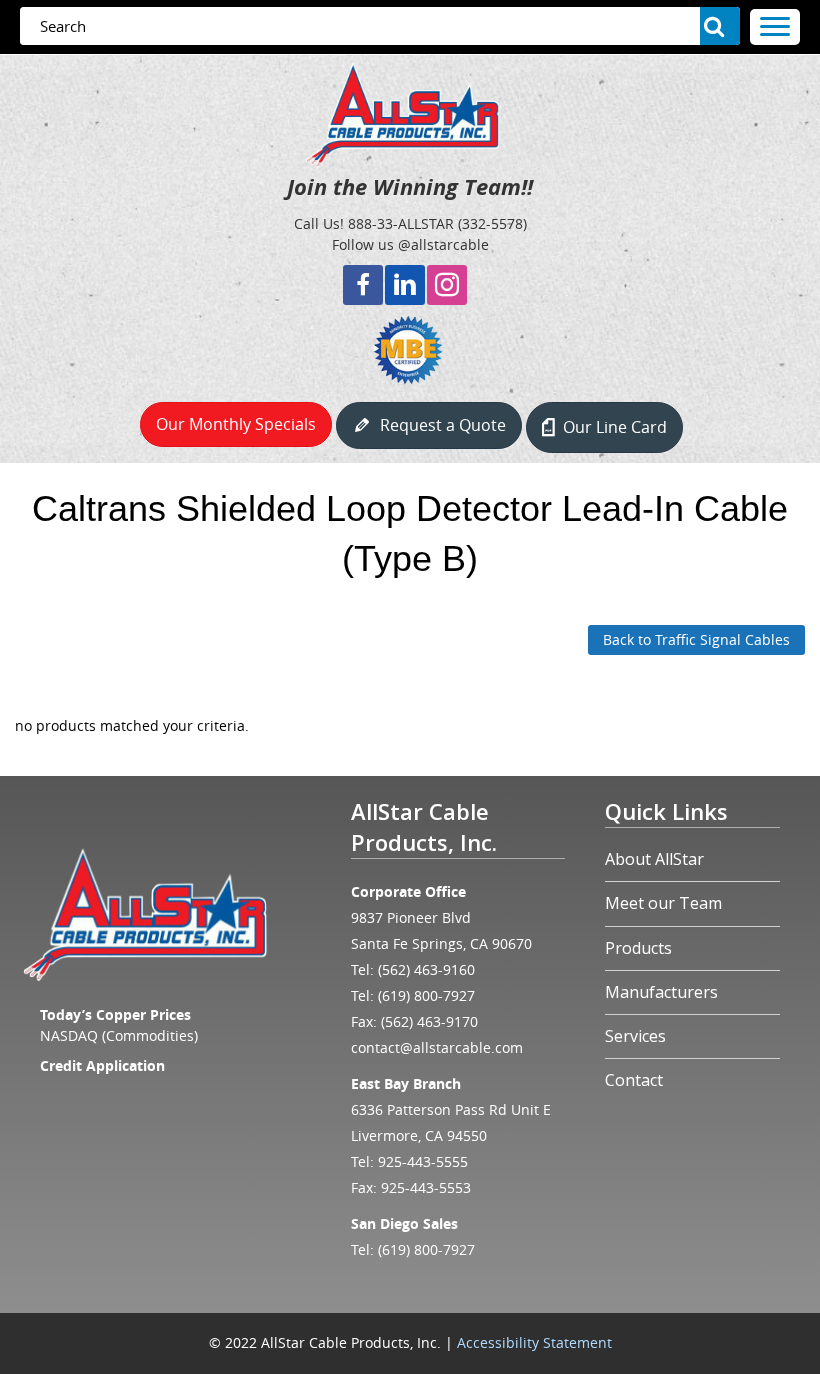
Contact (634, 1080)
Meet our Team (663, 903)
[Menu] (775, 27)
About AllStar (654, 859)
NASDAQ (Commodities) (119, 1035)
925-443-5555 (423, 1161)
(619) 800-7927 (426, 995)
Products (638, 948)
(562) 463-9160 (426, 969)
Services (635, 1036)
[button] (363, 285)
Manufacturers (661, 992)
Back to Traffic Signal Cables (696, 639)
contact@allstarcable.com (437, 1047)
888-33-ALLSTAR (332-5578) (437, 223)
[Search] (720, 26)
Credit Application (102, 1065)
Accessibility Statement (534, 1342)
